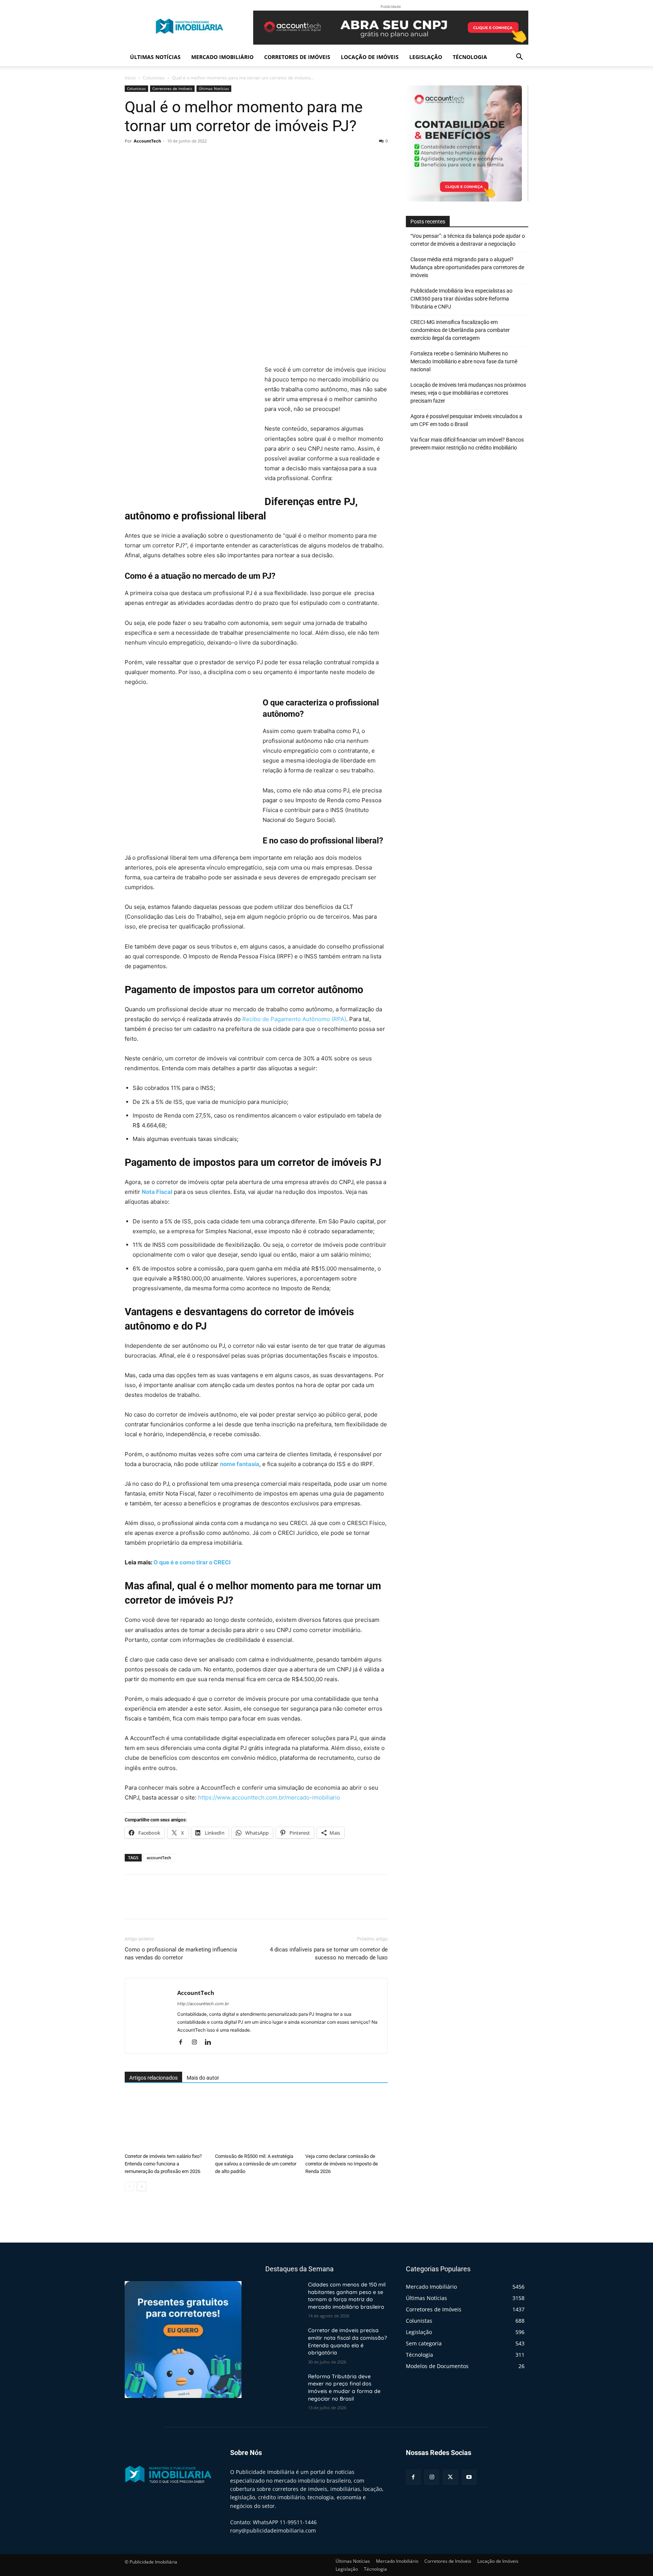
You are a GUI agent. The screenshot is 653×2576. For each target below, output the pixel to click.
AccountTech (147, 141)
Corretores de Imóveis (297, 57)
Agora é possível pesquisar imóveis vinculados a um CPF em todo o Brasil (466, 420)
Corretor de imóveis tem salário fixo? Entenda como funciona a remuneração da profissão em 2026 (163, 2164)
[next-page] (142, 2186)
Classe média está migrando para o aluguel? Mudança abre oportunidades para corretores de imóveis (467, 267)
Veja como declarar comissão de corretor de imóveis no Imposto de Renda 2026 (342, 2164)
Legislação (426, 57)
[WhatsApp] (184, 158)
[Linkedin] (211, 2043)
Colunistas (154, 78)
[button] (519, 58)
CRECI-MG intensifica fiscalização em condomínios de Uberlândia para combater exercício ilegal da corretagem (460, 330)
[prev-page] (129, 2186)
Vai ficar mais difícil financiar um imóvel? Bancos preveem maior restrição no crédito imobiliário (467, 444)
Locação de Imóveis (370, 57)
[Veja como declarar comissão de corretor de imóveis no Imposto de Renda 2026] (347, 2122)
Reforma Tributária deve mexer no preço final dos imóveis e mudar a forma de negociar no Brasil (344, 2388)
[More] (202, 158)
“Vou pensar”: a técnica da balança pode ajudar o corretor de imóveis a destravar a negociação (468, 240)
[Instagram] (197, 2043)
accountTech (159, 1858)
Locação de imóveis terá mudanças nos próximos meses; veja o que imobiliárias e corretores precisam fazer (468, 393)
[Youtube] (469, 2477)
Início (130, 78)
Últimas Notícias (155, 57)
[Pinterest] (167, 158)
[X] (150, 158)
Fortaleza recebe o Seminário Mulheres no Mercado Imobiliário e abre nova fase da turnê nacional (464, 361)
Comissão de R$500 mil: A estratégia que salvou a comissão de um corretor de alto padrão (256, 2164)
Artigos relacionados (153, 2078)
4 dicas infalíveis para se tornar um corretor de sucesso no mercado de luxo (329, 1954)
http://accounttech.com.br (203, 2004)
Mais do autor (203, 2078)
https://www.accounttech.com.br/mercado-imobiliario (269, 1797)
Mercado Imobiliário (222, 57)
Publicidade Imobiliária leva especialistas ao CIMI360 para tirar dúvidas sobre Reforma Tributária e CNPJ (461, 299)
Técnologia (470, 57)
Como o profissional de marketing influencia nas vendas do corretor (181, 1954)
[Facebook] (132, 158)
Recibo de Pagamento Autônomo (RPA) (294, 1019)
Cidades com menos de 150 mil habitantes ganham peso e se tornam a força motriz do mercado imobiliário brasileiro (347, 2296)
